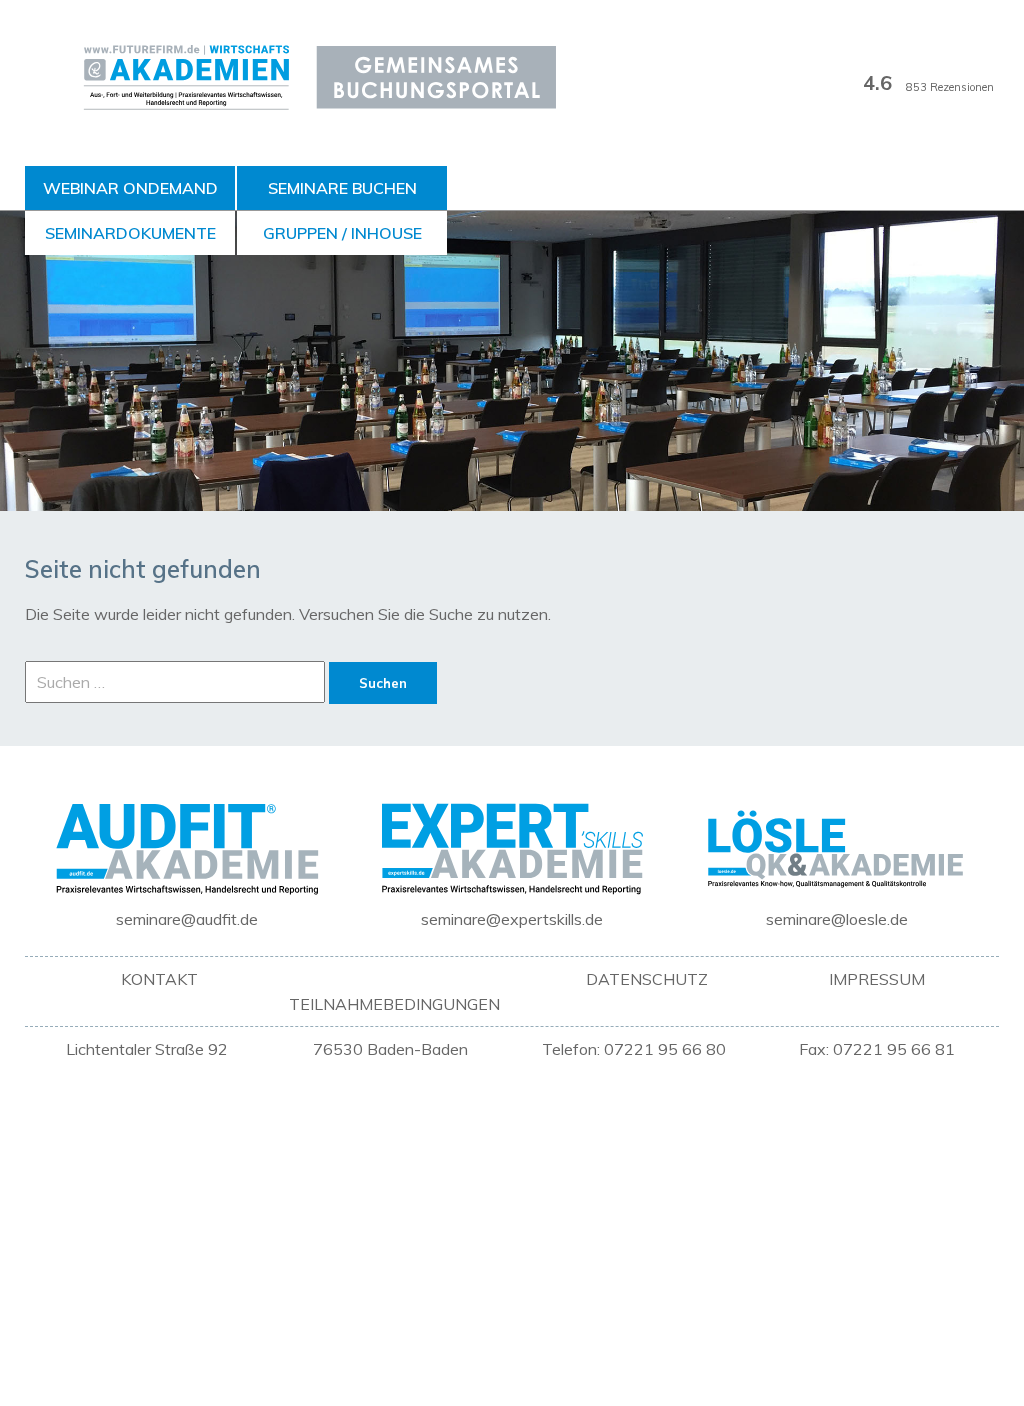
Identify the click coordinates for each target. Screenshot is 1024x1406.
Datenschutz (647, 979)
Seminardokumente (130, 233)
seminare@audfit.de (187, 919)
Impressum (877, 979)
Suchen (383, 683)
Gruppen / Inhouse (342, 233)
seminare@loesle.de (837, 919)
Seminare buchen (342, 188)
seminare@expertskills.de (512, 919)
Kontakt (159, 979)
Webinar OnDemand (130, 188)
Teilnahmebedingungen (394, 1004)
